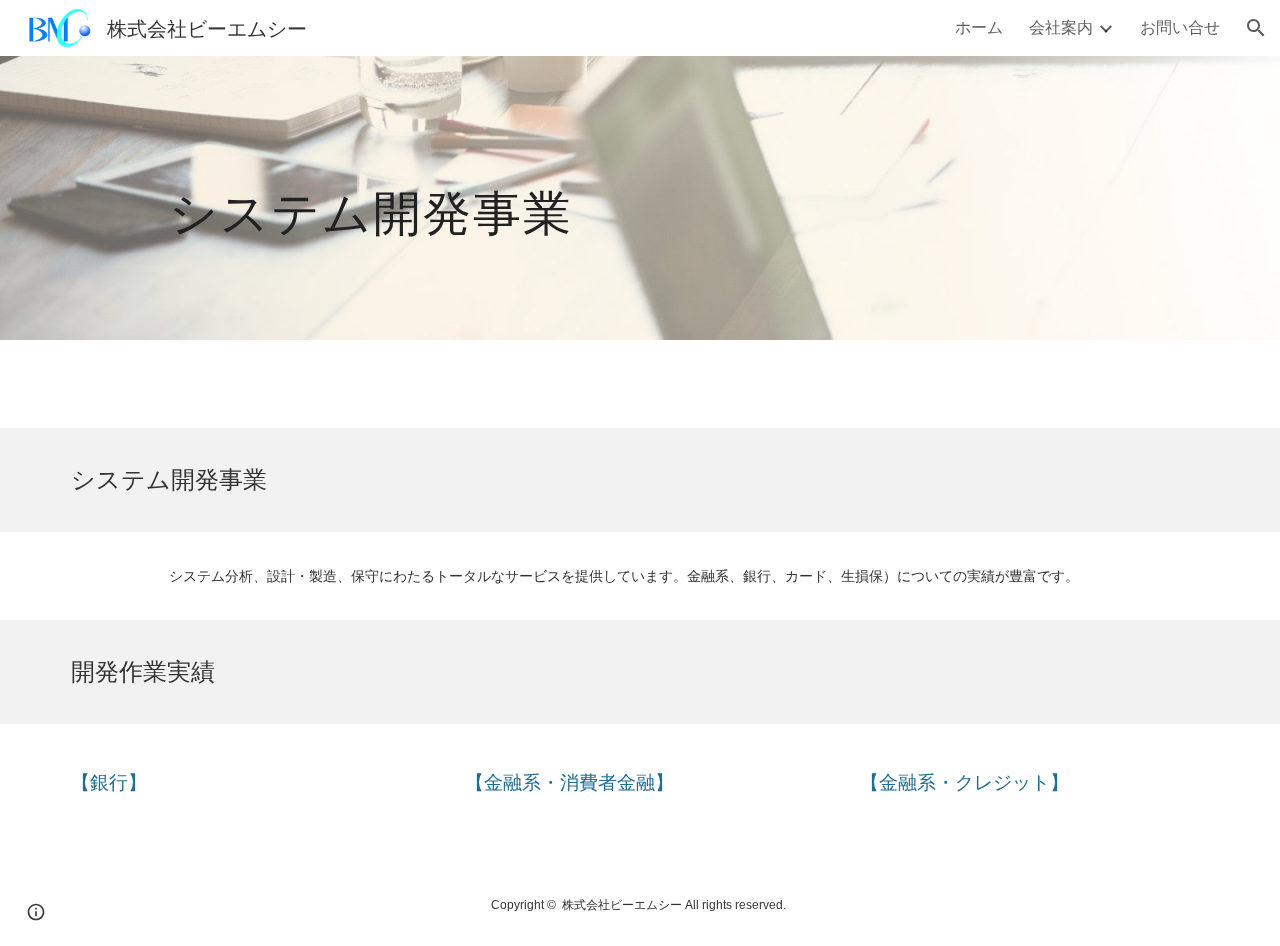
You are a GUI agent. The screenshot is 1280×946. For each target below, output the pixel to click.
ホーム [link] (979, 26)
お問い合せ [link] (1180, 26)
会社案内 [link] (1061, 26)
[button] (1256, 28)
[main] (590, 197)
